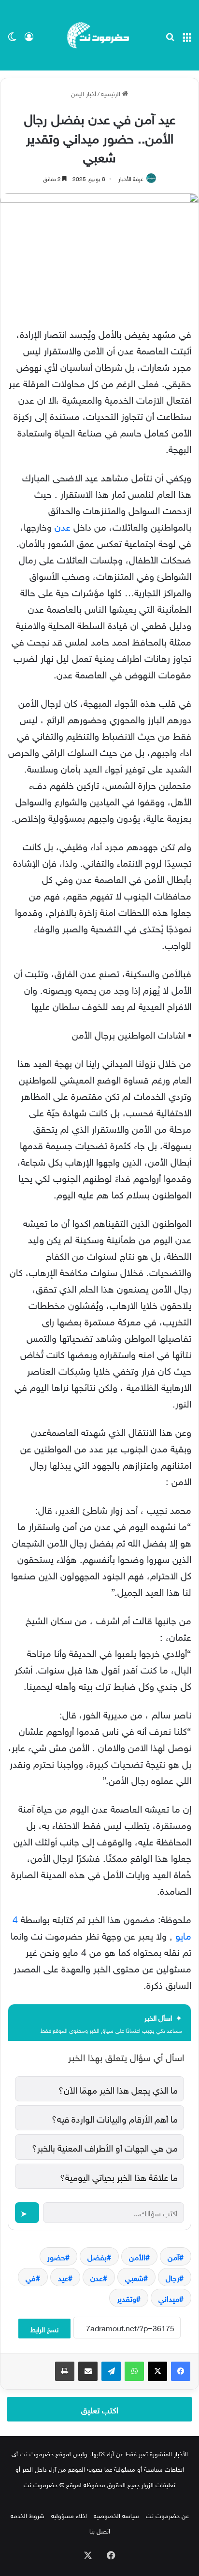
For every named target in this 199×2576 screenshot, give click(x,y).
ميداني (169, 2298)
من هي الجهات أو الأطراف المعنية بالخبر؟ (105, 2147)
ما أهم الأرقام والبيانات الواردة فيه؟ (115, 2118)
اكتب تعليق (100, 2409)
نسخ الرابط (44, 2329)
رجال (172, 2277)
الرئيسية (112, 93)
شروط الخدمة (28, 2515)
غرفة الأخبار (131, 178)
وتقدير (127, 2298)
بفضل (97, 2256)
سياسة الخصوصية (116, 2515)
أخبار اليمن (84, 93)
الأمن (137, 2256)
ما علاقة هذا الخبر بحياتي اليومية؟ (119, 2176)
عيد (63, 2277)
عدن (63, 525)
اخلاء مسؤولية (69, 2515)
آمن (173, 2256)
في (31, 2277)
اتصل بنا (100, 2530)
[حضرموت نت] (99, 35)
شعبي (134, 2277)
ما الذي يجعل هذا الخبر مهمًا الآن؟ (118, 2089)
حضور (56, 2256)
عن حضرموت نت (167, 2515)
